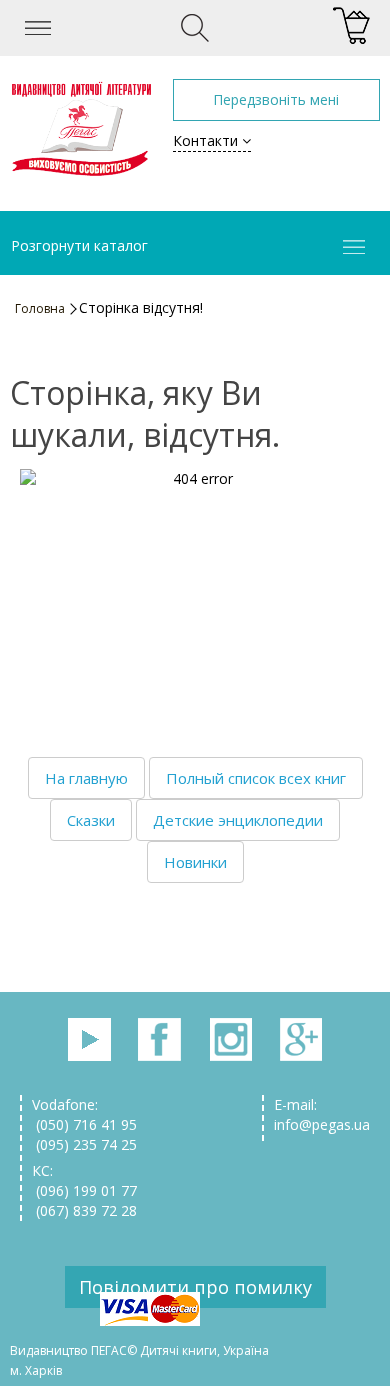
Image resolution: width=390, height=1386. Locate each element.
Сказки (91, 820)
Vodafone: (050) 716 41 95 (84, 1114)
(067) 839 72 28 (84, 1210)
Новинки (195, 862)
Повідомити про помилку (195, 1287)
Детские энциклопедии (238, 820)
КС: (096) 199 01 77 (84, 1180)
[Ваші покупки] (351, 26)
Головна (40, 308)
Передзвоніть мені (276, 99)
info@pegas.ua (322, 1124)
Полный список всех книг (256, 778)
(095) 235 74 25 (84, 1144)
